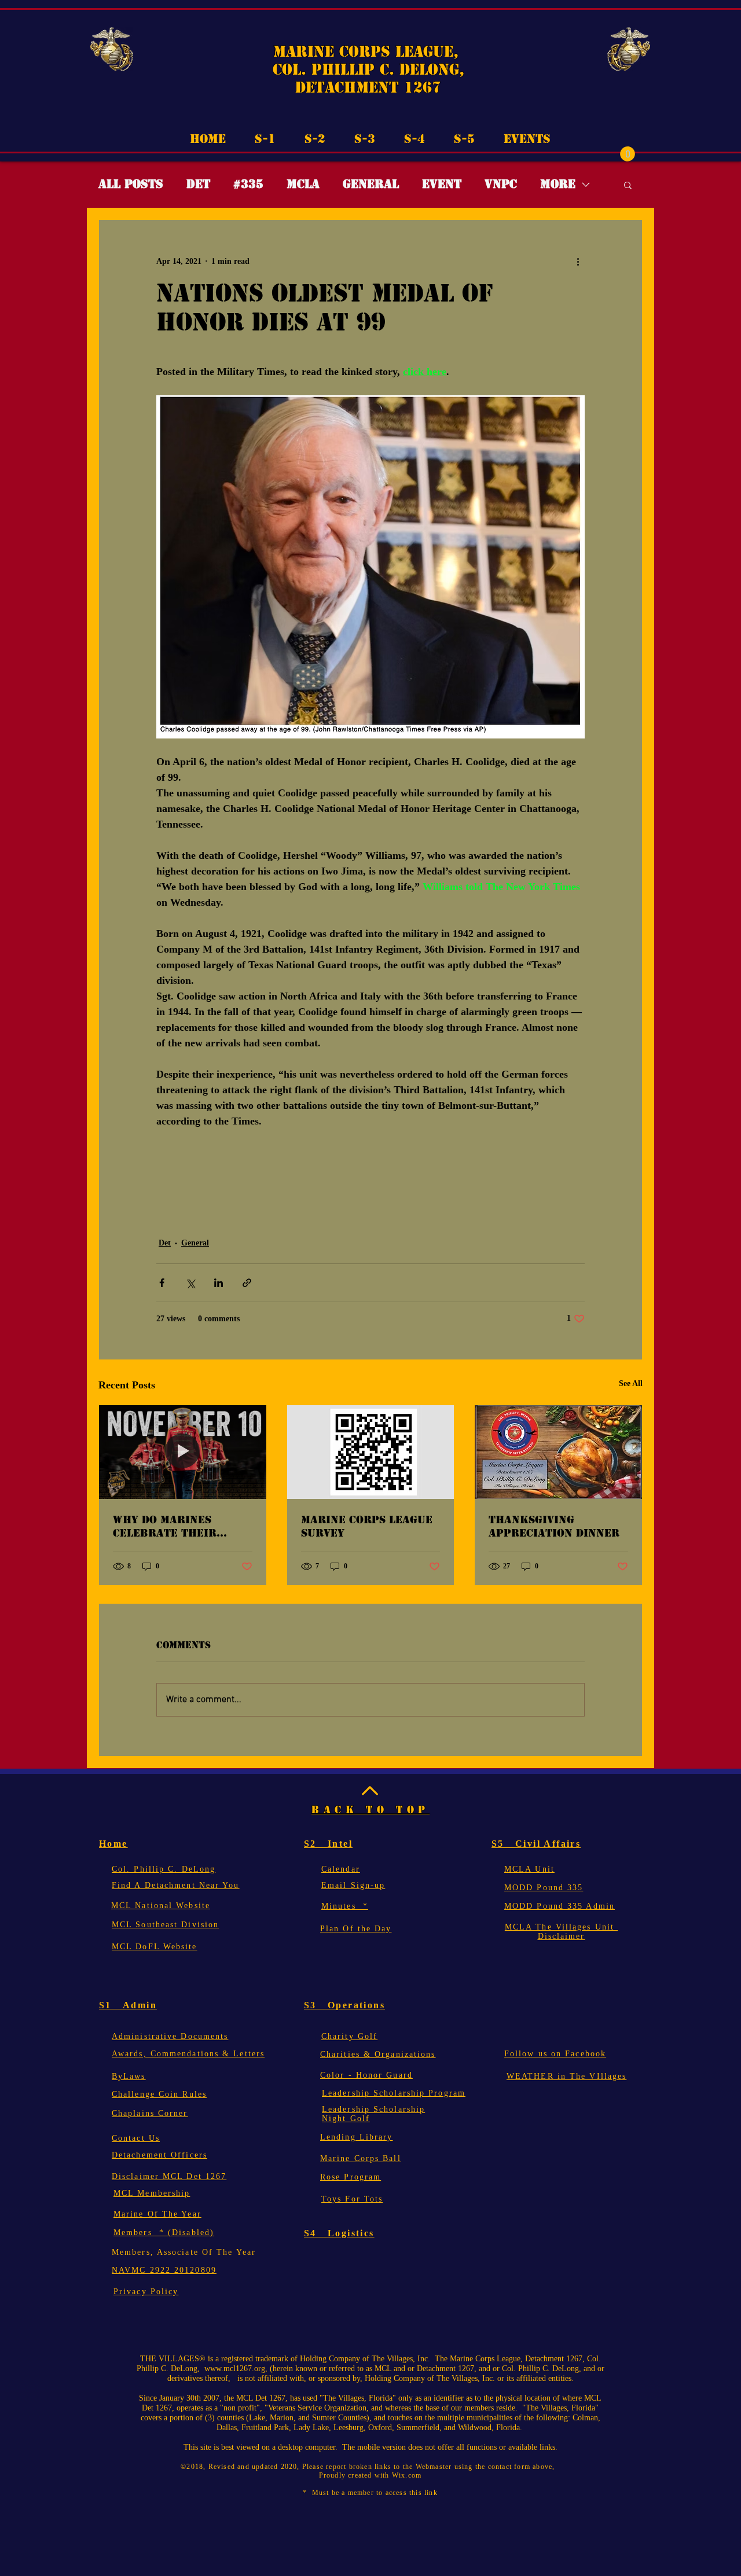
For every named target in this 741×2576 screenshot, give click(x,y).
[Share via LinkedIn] (219, 1283)
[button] (628, 154)
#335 (248, 184)
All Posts (131, 184)
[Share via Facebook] (162, 1283)
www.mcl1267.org (235, 2369)
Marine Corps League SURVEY (367, 1526)
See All (631, 1383)
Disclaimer (562, 1936)
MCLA (303, 184)
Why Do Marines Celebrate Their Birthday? (165, 1526)
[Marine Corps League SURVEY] (371, 1452)
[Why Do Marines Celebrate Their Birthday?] (183, 1452)
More (558, 184)
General (371, 184)
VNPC (501, 184)
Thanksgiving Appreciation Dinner (554, 1526)
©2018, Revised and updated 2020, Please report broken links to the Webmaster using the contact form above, (370, 2467)
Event (442, 184)
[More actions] (578, 262)
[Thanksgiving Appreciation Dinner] (558, 1452)
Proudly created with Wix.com (370, 2475)
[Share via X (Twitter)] (190, 1283)
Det (198, 184)
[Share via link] (247, 1283)
